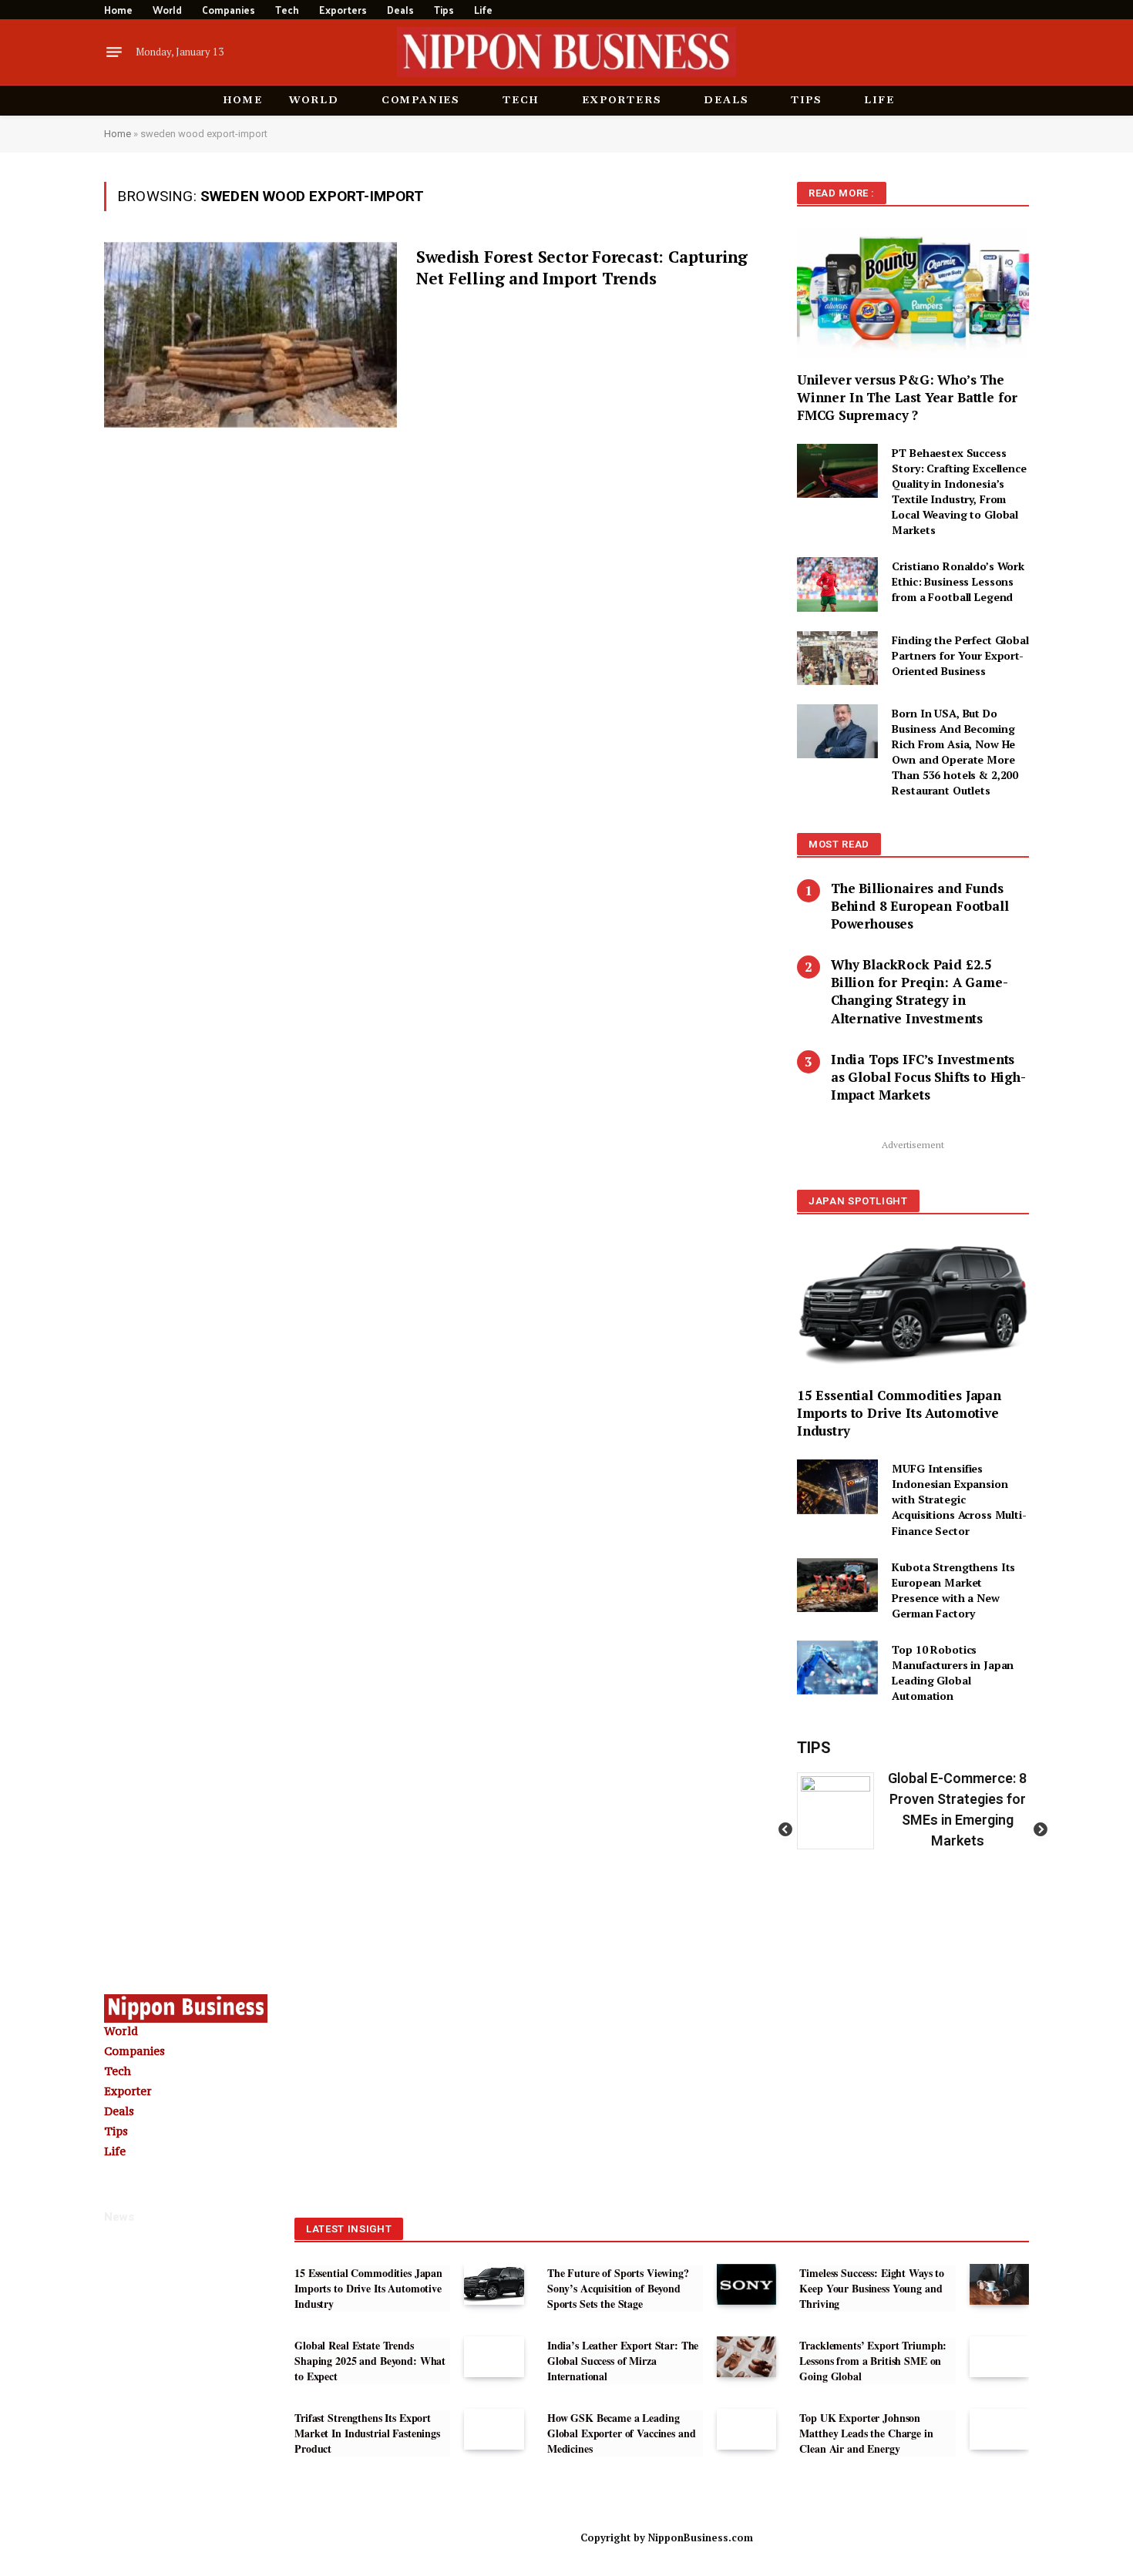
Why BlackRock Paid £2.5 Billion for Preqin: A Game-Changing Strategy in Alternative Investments (919, 991)
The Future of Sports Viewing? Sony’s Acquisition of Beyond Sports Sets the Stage (618, 2289)
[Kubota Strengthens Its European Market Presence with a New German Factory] (837, 1585)
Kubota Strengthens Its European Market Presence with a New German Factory (953, 1590)
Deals (400, 10)
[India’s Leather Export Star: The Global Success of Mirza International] (746, 2357)
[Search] (1023, 10)
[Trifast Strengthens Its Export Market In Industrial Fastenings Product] (494, 2429)
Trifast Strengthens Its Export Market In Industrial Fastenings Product (367, 2433)
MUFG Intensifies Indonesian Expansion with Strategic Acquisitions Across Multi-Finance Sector (959, 1499)
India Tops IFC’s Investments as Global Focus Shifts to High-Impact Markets (928, 1077)
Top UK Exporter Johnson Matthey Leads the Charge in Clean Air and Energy (866, 2433)
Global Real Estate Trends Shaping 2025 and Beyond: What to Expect (370, 2361)
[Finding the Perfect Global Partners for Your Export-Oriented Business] (837, 658)
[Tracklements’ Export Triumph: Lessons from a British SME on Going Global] (999, 2357)
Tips (444, 10)
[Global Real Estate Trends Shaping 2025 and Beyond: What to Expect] (494, 2357)
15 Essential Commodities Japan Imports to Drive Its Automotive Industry (899, 1413)
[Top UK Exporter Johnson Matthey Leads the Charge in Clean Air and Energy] (999, 2429)
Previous (785, 1830)
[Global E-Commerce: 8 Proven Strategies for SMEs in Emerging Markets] (841, 1811)
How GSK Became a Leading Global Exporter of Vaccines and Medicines (622, 2433)
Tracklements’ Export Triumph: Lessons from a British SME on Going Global (873, 2361)
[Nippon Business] (567, 52)
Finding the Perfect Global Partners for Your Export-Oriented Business (960, 655)
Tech (287, 10)
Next (1041, 1830)
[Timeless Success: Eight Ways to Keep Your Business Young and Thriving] (999, 2284)
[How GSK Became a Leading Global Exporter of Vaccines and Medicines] (746, 2429)
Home (118, 10)
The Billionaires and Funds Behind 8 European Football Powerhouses (920, 906)
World (167, 10)
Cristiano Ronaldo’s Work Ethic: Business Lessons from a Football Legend (958, 581)
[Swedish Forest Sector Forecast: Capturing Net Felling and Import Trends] (250, 335)
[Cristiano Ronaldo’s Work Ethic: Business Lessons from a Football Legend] (837, 584)
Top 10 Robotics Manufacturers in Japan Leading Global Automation (953, 1673)
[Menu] (114, 52)
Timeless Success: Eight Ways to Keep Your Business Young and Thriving (872, 2289)
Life (483, 10)
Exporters (343, 10)
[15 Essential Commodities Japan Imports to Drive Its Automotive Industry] (913, 1305)
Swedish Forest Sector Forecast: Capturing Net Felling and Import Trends (582, 268)
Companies (229, 10)
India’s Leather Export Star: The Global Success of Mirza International (623, 2361)
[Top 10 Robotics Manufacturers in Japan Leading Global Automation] (837, 1668)
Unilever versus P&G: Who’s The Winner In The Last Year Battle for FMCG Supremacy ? (907, 397)
